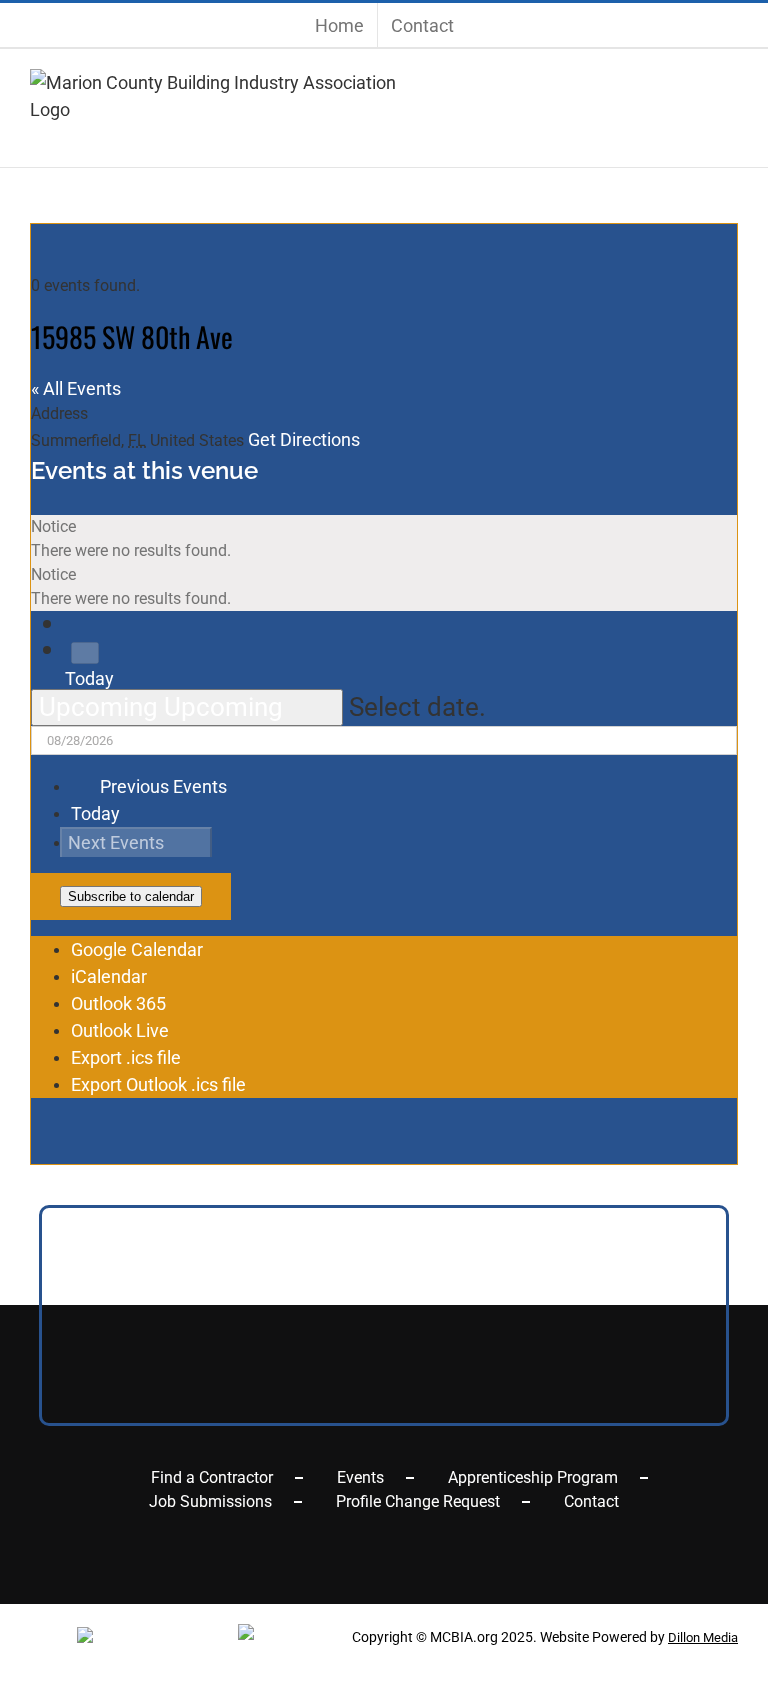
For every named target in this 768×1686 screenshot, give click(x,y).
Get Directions (304, 439)
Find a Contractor (212, 1477)
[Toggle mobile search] (695, 133)
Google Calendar (137, 949)
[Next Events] (85, 653)
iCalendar (109, 976)
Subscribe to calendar (131, 896)
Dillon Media (703, 1637)
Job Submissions (210, 1501)
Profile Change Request (418, 1501)
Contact (591, 1501)
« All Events (76, 388)
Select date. (417, 707)
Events (360, 1477)
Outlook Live (120, 1030)
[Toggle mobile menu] (727, 133)
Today (89, 678)
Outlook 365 (118, 1003)
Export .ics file (126, 1057)
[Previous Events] (79, 626)
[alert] (384, 539)
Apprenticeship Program (533, 1477)
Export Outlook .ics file (158, 1084)
